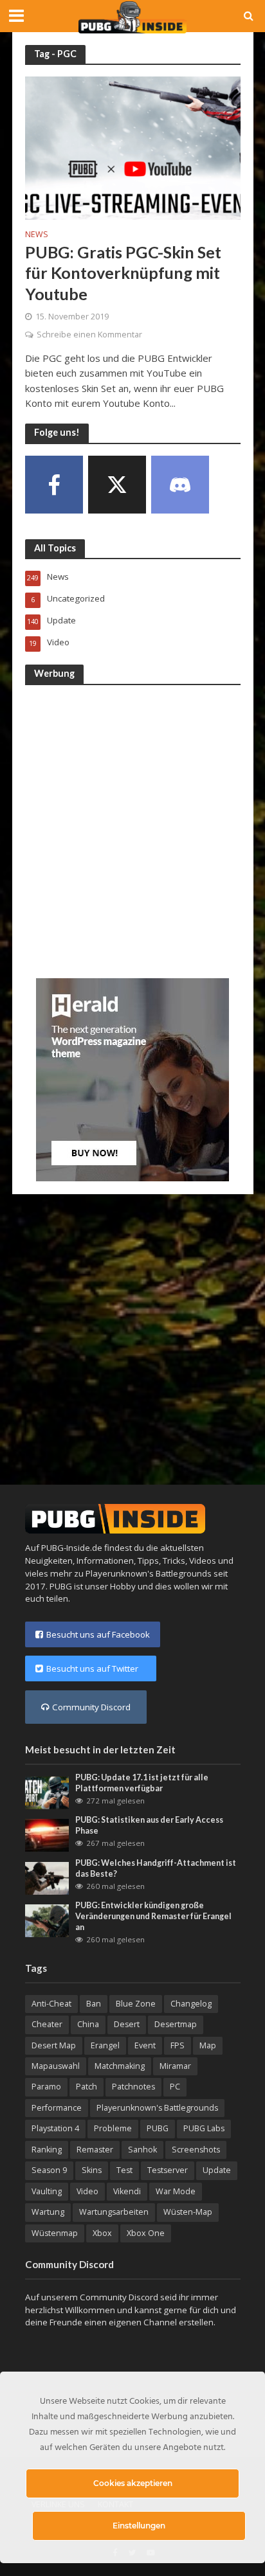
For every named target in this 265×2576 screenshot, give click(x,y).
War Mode (176, 2191)
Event (145, 2045)
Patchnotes (133, 2087)
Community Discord (91, 1707)
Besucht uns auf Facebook (98, 1634)
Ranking (47, 2150)
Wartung (48, 2212)
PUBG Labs (204, 2128)
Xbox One (146, 2233)
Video (87, 2191)
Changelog (191, 2004)
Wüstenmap (55, 2233)
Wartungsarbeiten (114, 2212)
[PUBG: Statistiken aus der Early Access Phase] (47, 1834)
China (88, 2024)
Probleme (113, 2128)
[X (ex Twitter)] (117, 485)
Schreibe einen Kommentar (89, 335)
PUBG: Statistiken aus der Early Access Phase (149, 1825)
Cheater (47, 2024)
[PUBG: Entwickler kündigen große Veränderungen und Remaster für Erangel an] (47, 1920)
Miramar (175, 2066)
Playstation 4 (55, 2128)
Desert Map (54, 2045)
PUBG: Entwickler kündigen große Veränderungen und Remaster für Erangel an (153, 1916)
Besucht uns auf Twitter (96, 1668)
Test (124, 2170)
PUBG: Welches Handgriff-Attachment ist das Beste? (156, 1868)
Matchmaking (120, 2066)
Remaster (95, 2150)
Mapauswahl (56, 2066)
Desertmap (176, 2024)
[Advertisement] (132, 829)
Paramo (46, 2087)
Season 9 (49, 2170)
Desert (127, 2024)
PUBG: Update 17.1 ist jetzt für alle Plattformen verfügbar (142, 1783)
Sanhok (142, 2150)
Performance (57, 2108)
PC (175, 2087)
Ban (94, 2004)
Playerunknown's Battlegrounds (157, 2108)
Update (217, 2170)
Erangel (105, 2045)
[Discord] (180, 485)
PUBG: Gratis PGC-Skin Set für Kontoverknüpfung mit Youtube (123, 273)
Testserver (168, 2170)
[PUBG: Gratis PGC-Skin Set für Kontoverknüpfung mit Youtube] (133, 147)
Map (208, 2045)
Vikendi (127, 2191)
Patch (87, 2087)
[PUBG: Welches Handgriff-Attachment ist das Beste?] (47, 1877)
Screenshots (196, 2150)
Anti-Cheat (51, 2004)
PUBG (158, 2128)
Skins (92, 2170)
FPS (178, 2045)
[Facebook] (54, 485)
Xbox (102, 2233)
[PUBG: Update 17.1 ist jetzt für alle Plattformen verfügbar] (47, 1792)
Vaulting (47, 2191)
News (37, 235)
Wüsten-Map (188, 2212)
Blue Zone (136, 2004)
